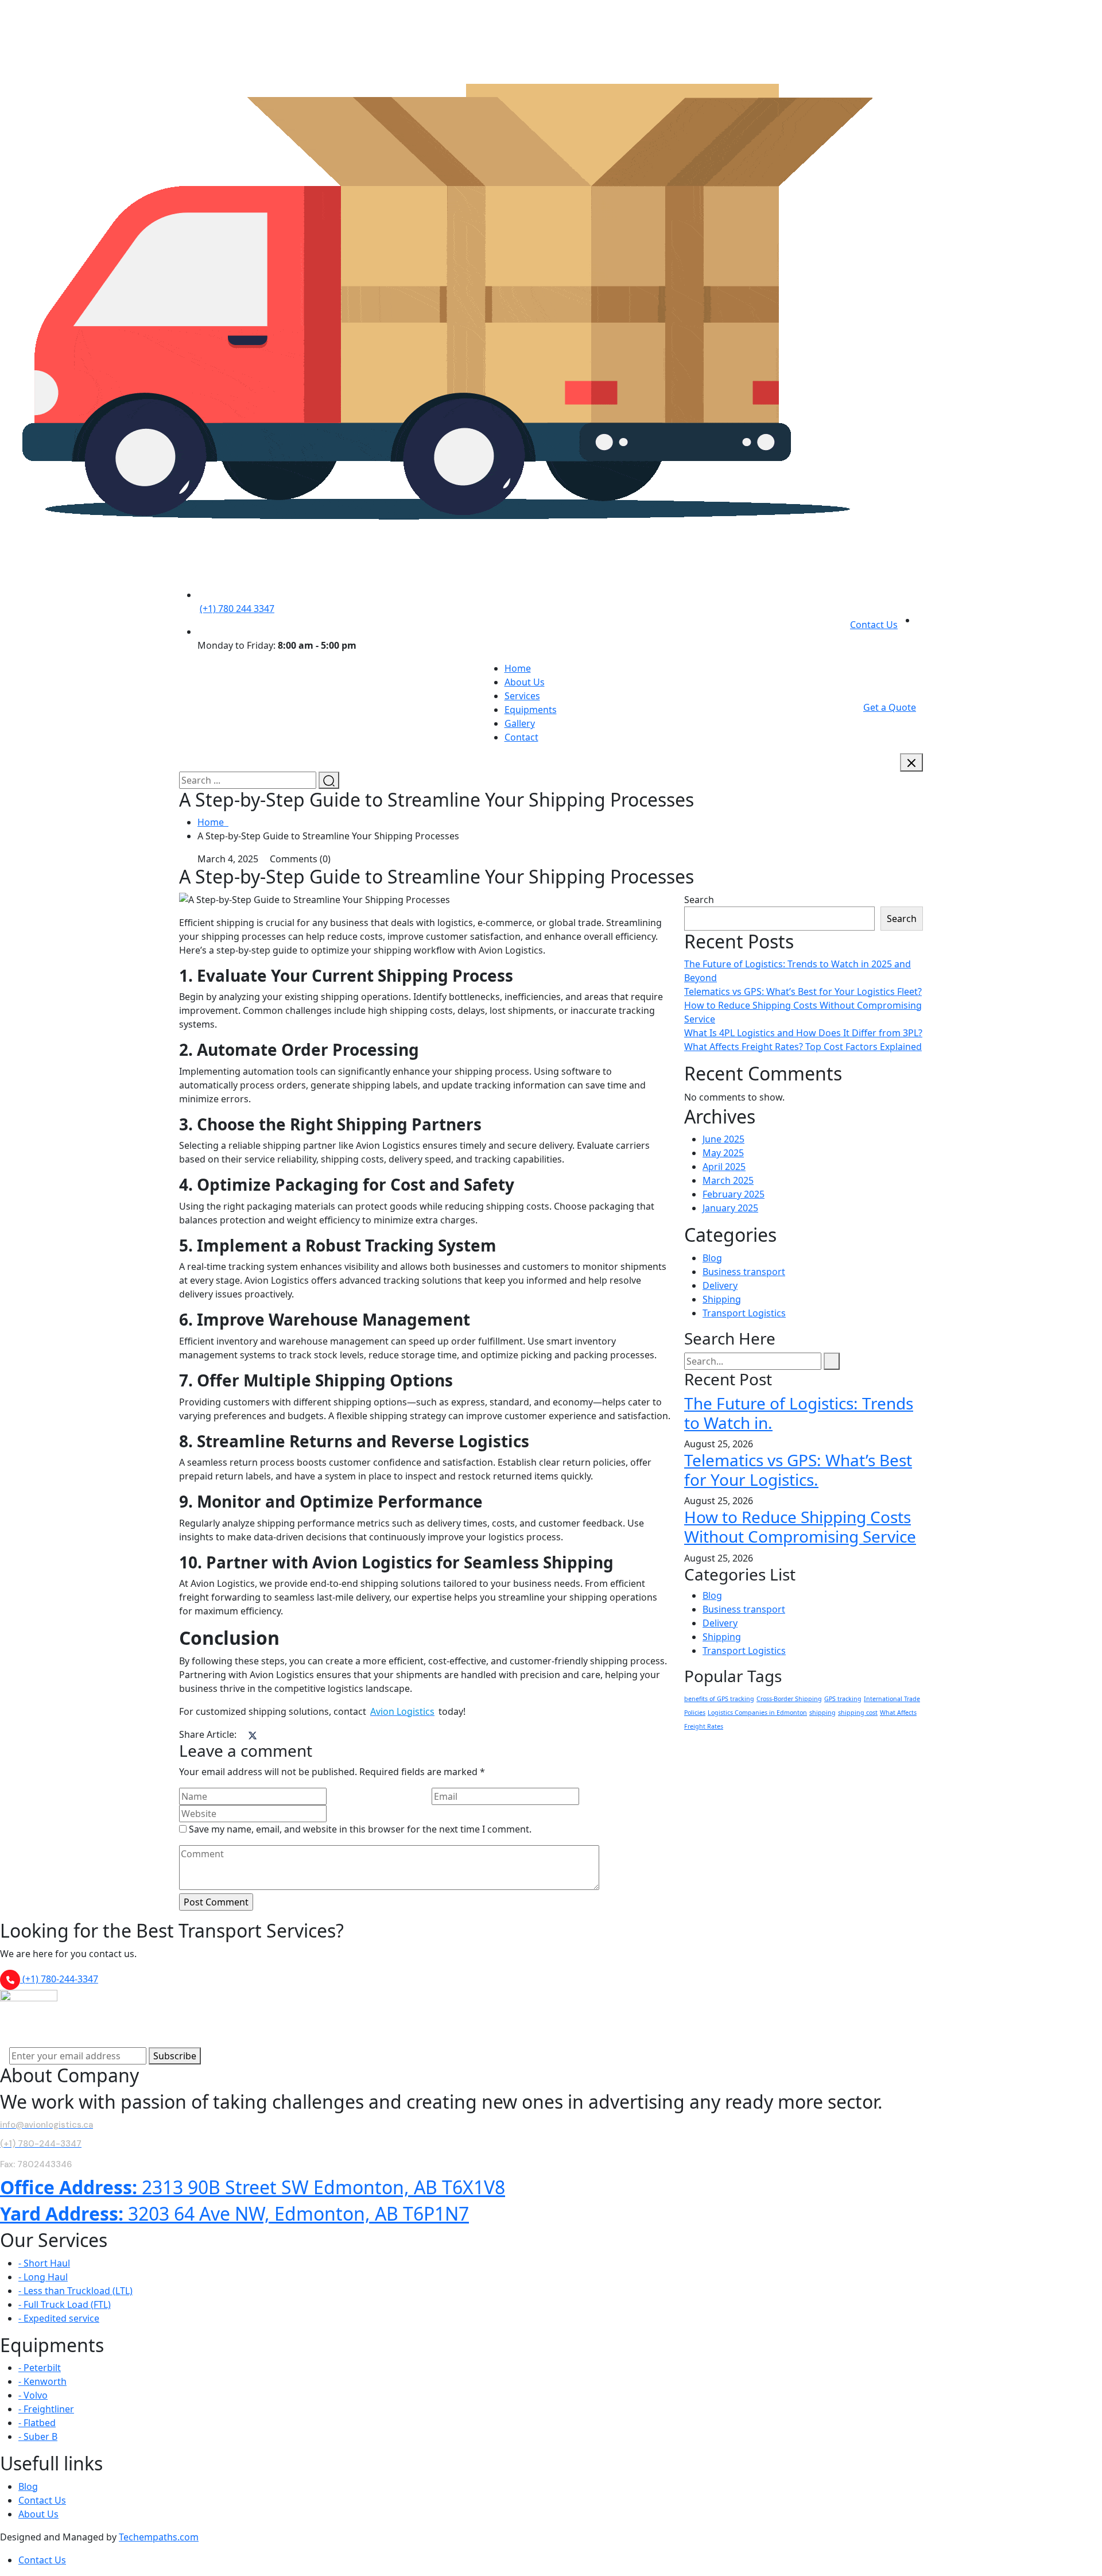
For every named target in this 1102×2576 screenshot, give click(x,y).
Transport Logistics (744, 1313)
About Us (525, 682)
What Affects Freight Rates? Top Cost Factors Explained (803, 1047)
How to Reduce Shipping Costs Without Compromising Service (800, 1527)
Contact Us (874, 625)
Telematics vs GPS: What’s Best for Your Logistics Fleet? (803, 991)
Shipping (722, 1299)
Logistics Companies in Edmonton (757, 1713)
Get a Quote (890, 707)
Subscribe (175, 2056)
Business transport (744, 1272)
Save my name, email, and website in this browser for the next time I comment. (360, 1829)
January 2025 (730, 1208)
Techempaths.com (159, 2537)
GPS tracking (843, 1699)
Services (522, 696)
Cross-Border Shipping (789, 1699)
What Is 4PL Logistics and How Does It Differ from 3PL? (803, 1033)
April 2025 (724, 1167)
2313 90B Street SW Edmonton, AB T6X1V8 (253, 2187)
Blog (712, 1258)
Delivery (720, 1285)
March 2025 (728, 1180)
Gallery (520, 723)
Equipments (531, 710)
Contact (521, 737)
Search (699, 900)
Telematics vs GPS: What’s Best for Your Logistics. (798, 1470)
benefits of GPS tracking (719, 1699)
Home (518, 668)
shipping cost (858, 1713)
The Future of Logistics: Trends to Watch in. (799, 1413)
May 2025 (723, 1153)
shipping (822, 1713)
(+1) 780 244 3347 (237, 609)
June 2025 (723, 1139)
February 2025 (734, 1194)
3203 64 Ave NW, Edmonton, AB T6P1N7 (234, 2213)
